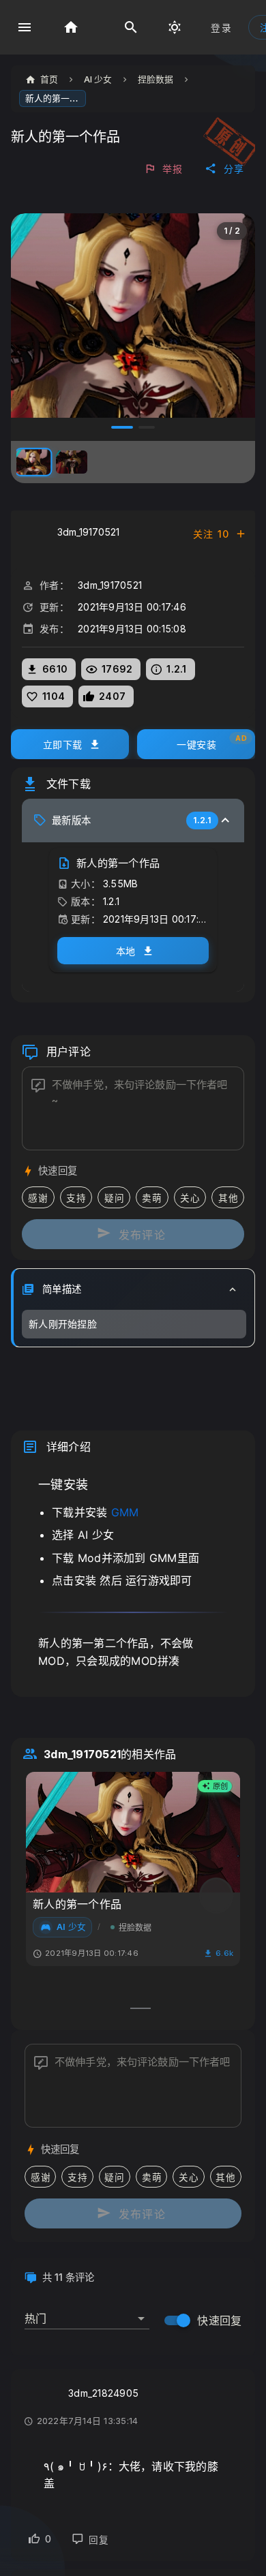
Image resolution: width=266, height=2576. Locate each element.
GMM (125, 1512)
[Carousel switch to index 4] (147, 427)
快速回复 (219, 2320)
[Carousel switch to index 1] (141, 2008)
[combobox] (87, 2313)
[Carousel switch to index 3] (122, 427)
